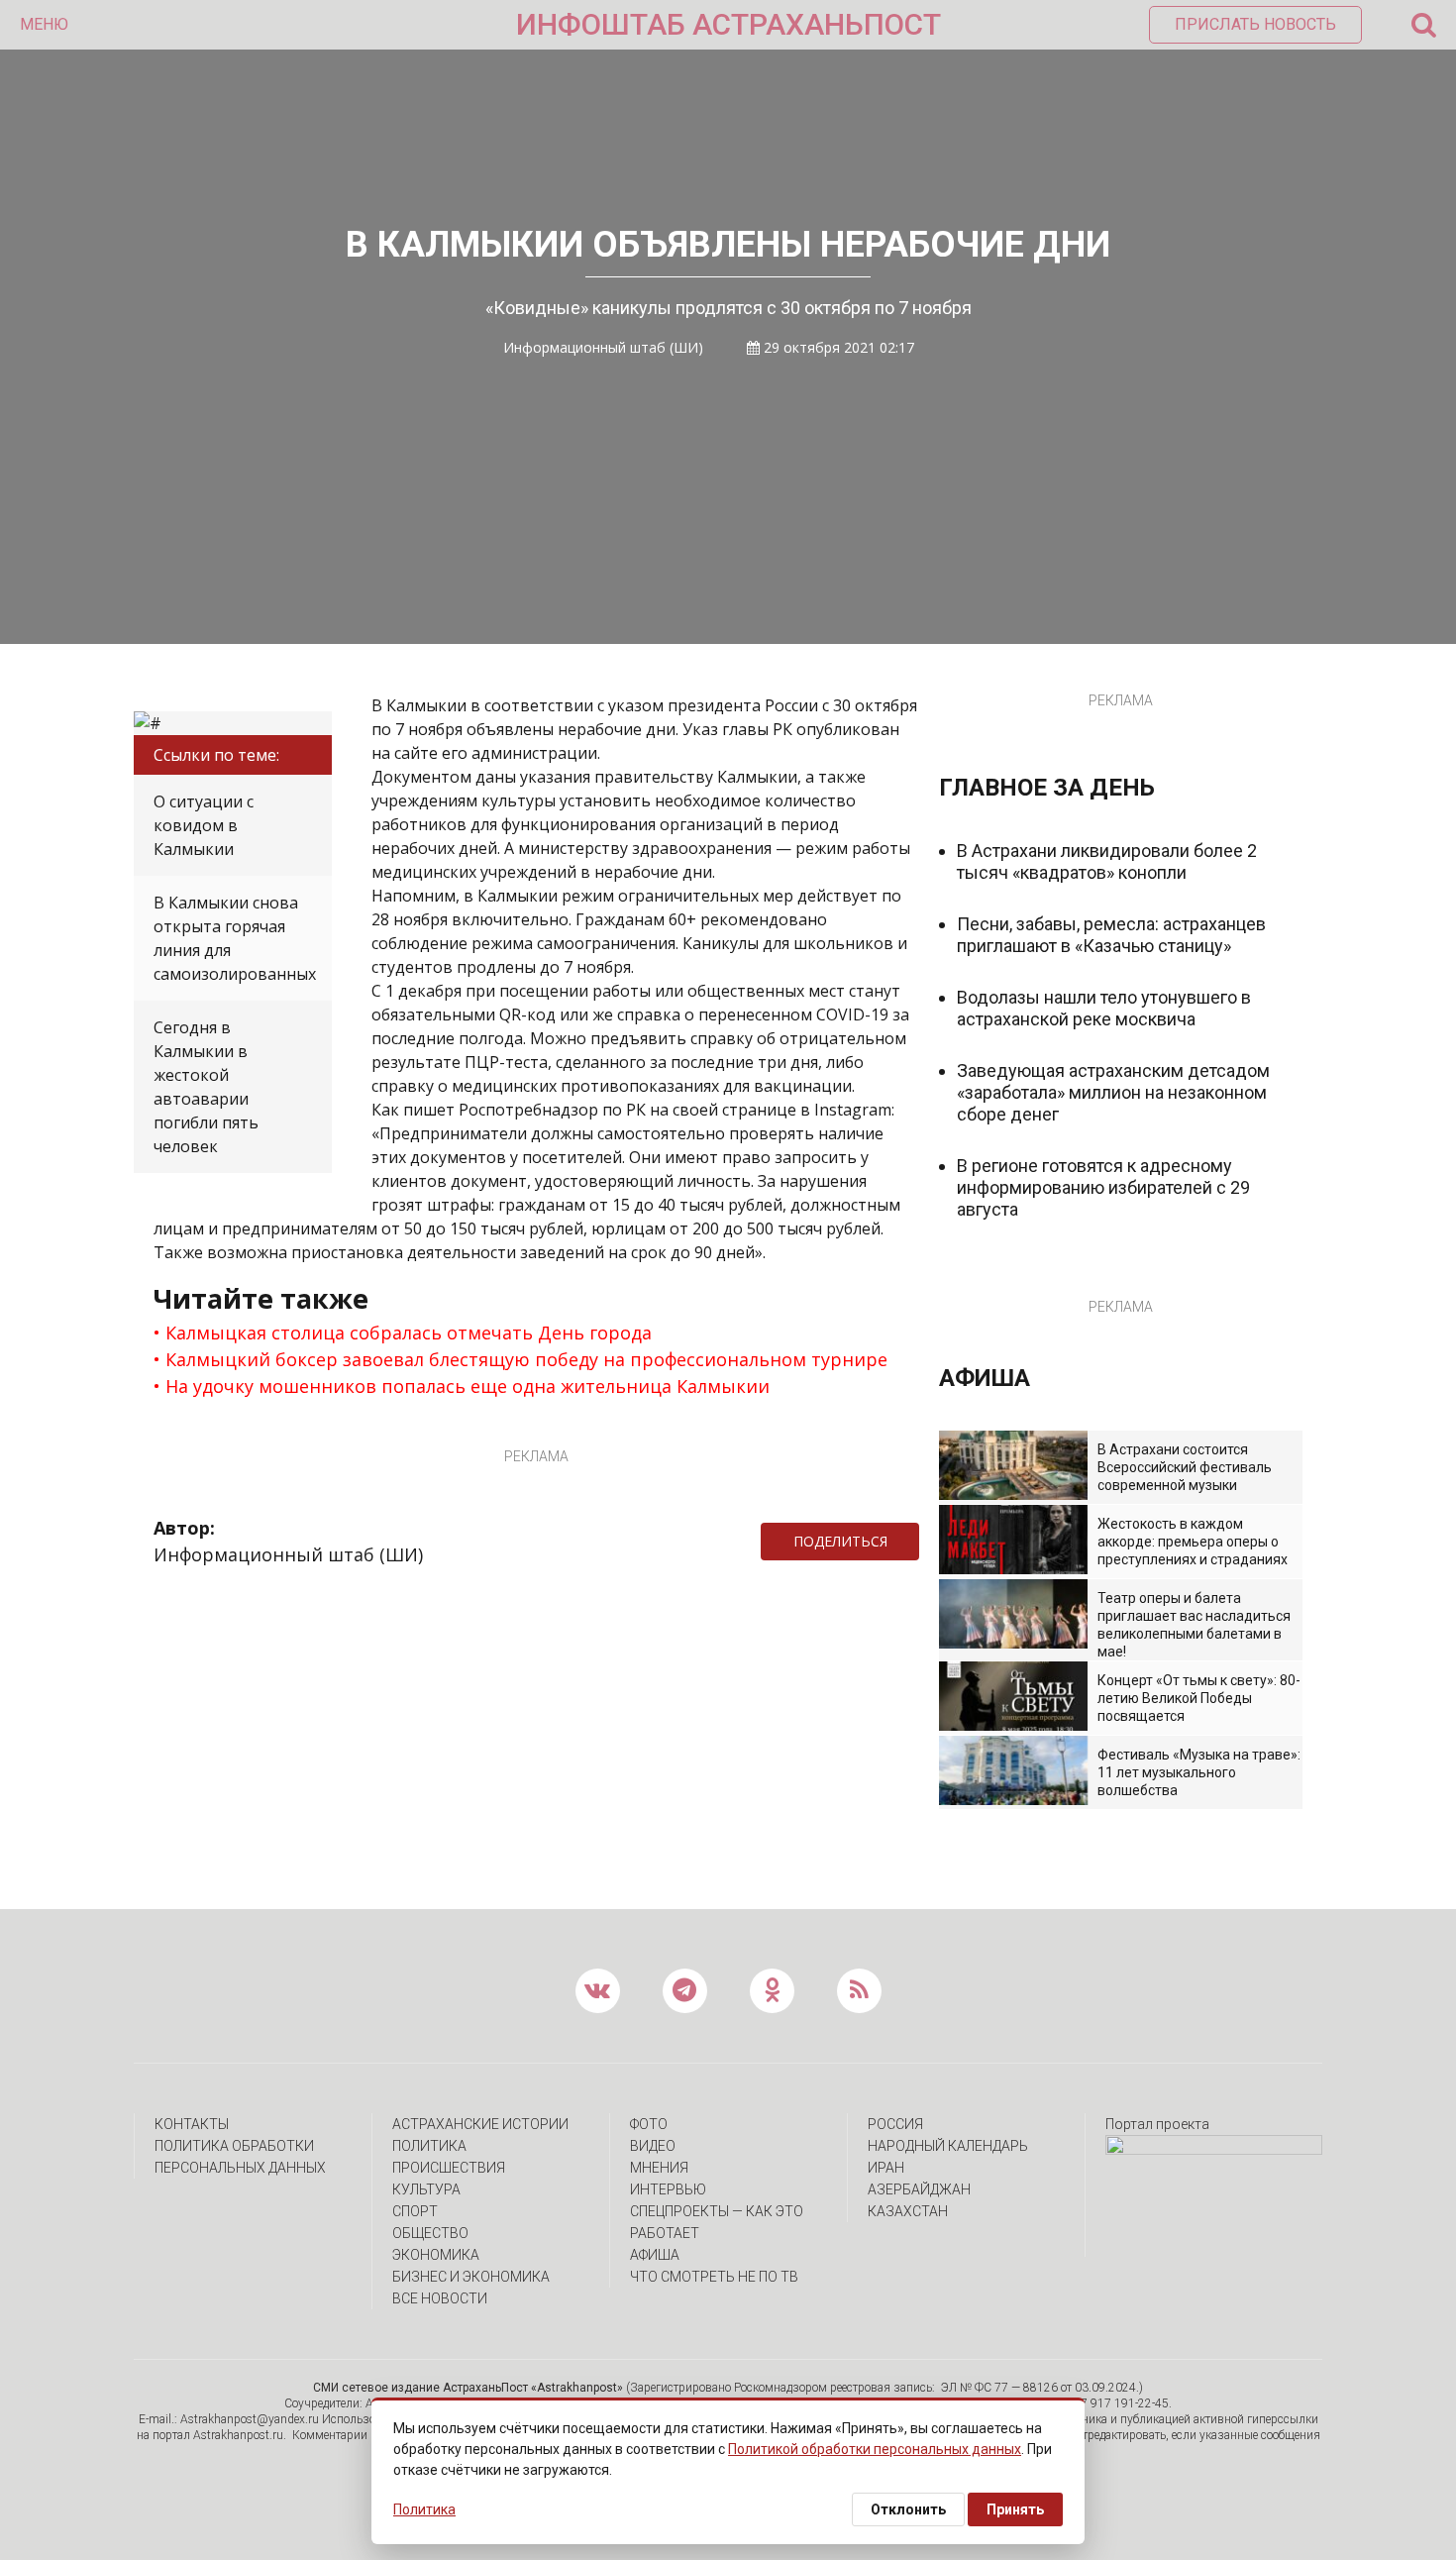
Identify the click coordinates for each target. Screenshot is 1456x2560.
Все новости (440, 2298)
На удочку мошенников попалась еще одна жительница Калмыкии (468, 1386)
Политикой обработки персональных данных (875, 2449)
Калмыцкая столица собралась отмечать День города (409, 1333)
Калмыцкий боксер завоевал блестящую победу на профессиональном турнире (526, 1359)
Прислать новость (1255, 24)
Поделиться (840, 1541)
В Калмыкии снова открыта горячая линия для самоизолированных (235, 938)
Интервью (668, 2189)
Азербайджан (919, 2189)
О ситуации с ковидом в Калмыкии (204, 825)
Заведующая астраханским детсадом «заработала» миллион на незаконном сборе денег (1113, 1092)
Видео (653, 2146)
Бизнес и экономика (471, 2277)
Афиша (655, 2255)
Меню (44, 24)
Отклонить (908, 2509)
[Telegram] (929, 1542)
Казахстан (908, 2211)
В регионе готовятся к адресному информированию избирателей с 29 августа (1103, 1187)
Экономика (436, 2255)
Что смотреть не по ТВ (714, 2277)
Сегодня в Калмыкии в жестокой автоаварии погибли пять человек (206, 1087)
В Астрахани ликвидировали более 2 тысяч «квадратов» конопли (1107, 861)
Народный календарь (948, 2146)
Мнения (659, 2168)
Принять (1015, 2509)
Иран (886, 2168)
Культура (426, 2189)
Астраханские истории (480, 2124)
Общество (430, 2233)
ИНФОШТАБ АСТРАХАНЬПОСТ (728, 24)
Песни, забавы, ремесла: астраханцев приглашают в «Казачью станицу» (1111, 935)
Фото (649, 2124)
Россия (895, 2124)
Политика (429, 2146)
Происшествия (449, 2168)
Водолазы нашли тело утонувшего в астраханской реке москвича (1104, 1008)
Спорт (415, 2211)
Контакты (192, 2124)
